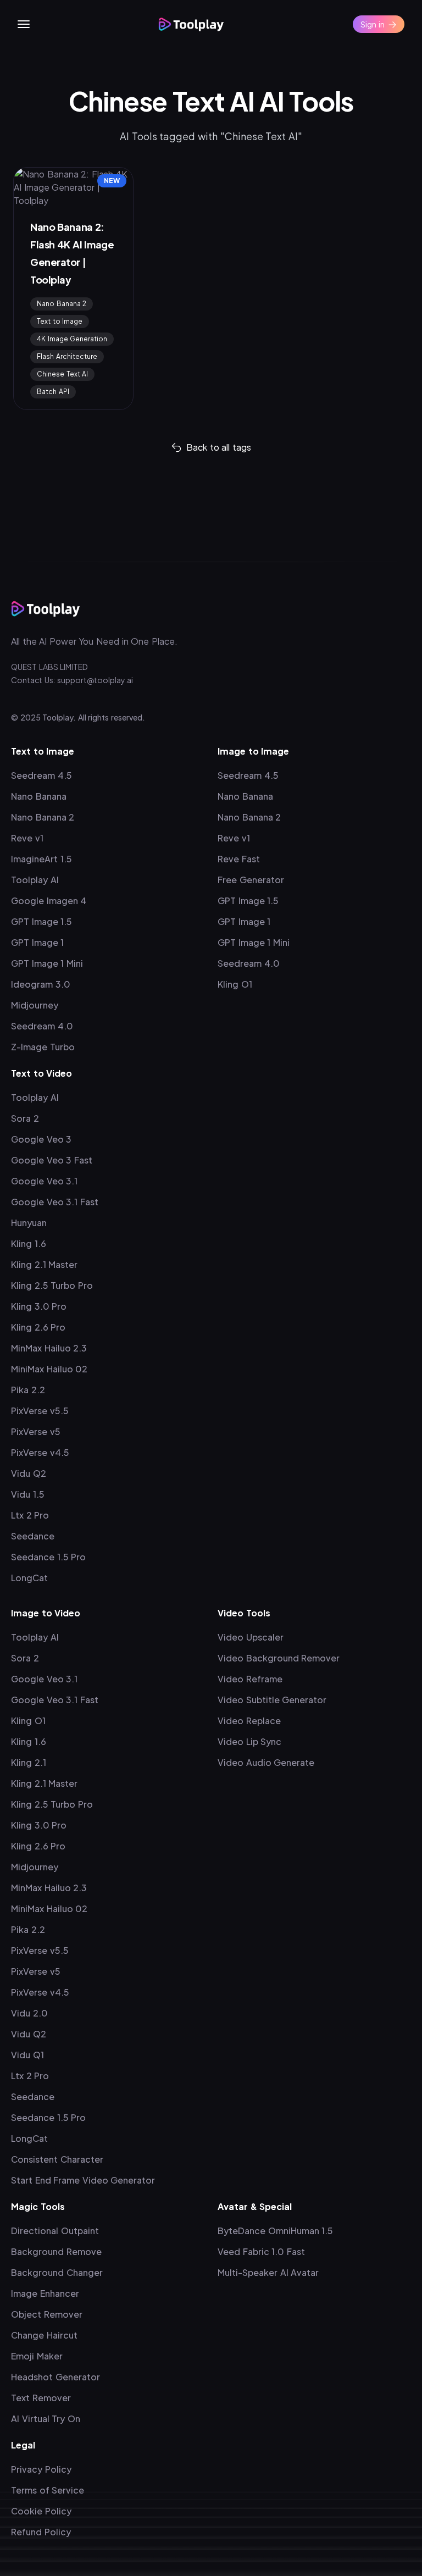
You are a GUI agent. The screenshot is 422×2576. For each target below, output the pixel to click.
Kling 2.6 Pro (38, 1327)
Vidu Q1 (27, 2055)
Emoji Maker (37, 2356)
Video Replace (249, 1721)
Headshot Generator (55, 2377)
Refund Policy (41, 2532)
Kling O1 (235, 984)
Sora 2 (25, 1118)
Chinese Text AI (62, 374)
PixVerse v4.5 (40, 1452)
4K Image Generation (72, 339)
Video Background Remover (279, 1658)
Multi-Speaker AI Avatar (268, 2272)
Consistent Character (57, 2159)
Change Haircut (44, 2335)
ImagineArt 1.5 (41, 859)
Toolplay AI (35, 880)
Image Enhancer (45, 2293)
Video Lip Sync (249, 1741)
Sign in (373, 24)
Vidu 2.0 (29, 2013)
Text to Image (60, 321)
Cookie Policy (41, 2511)
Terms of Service (48, 2490)
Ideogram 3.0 (41, 984)
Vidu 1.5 (28, 1494)
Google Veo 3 (41, 1139)
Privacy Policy (41, 2469)
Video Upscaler (251, 1637)
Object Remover (47, 2314)
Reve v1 (27, 838)
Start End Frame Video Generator (83, 2180)
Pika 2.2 (28, 1390)
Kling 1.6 (29, 1243)
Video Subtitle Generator (272, 1700)
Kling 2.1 (29, 1762)
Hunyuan (29, 1223)
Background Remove (56, 2251)
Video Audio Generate (266, 1762)
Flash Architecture (67, 356)
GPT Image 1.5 (41, 921)
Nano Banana (39, 796)
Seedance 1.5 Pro (48, 1557)
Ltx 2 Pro (30, 1515)
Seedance (33, 1536)
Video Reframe (250, 1679)
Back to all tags (219, 447)
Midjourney (35, 1005)
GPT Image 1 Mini (47, 963)
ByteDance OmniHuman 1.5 (275, 2231)
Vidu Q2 (29, 1473)
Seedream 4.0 (42, 1026)
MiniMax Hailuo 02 (49, 1369)
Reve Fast (239, 859)
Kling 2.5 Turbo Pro (52, 1285)
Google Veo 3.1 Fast (55, 1202)
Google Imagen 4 (49, 901)
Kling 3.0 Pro (39, 1306)
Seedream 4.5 (41, 775)
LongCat (29, 1578)
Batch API (53, 392)
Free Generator (251, 880)
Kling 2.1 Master (44, 1264)
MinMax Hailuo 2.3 (49, 1348)
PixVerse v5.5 (40, 1411)
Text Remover (41, 2398)
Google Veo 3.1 (44, 1181)
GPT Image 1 (37, 942)
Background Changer (57, 2272)
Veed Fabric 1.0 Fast (261, 2251)
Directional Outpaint (55, 2231)
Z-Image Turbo (43, 1047)
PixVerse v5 (36, 1431)
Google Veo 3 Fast (52, 1160)
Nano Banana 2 (62, 304)
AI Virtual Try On (46, 2419)
